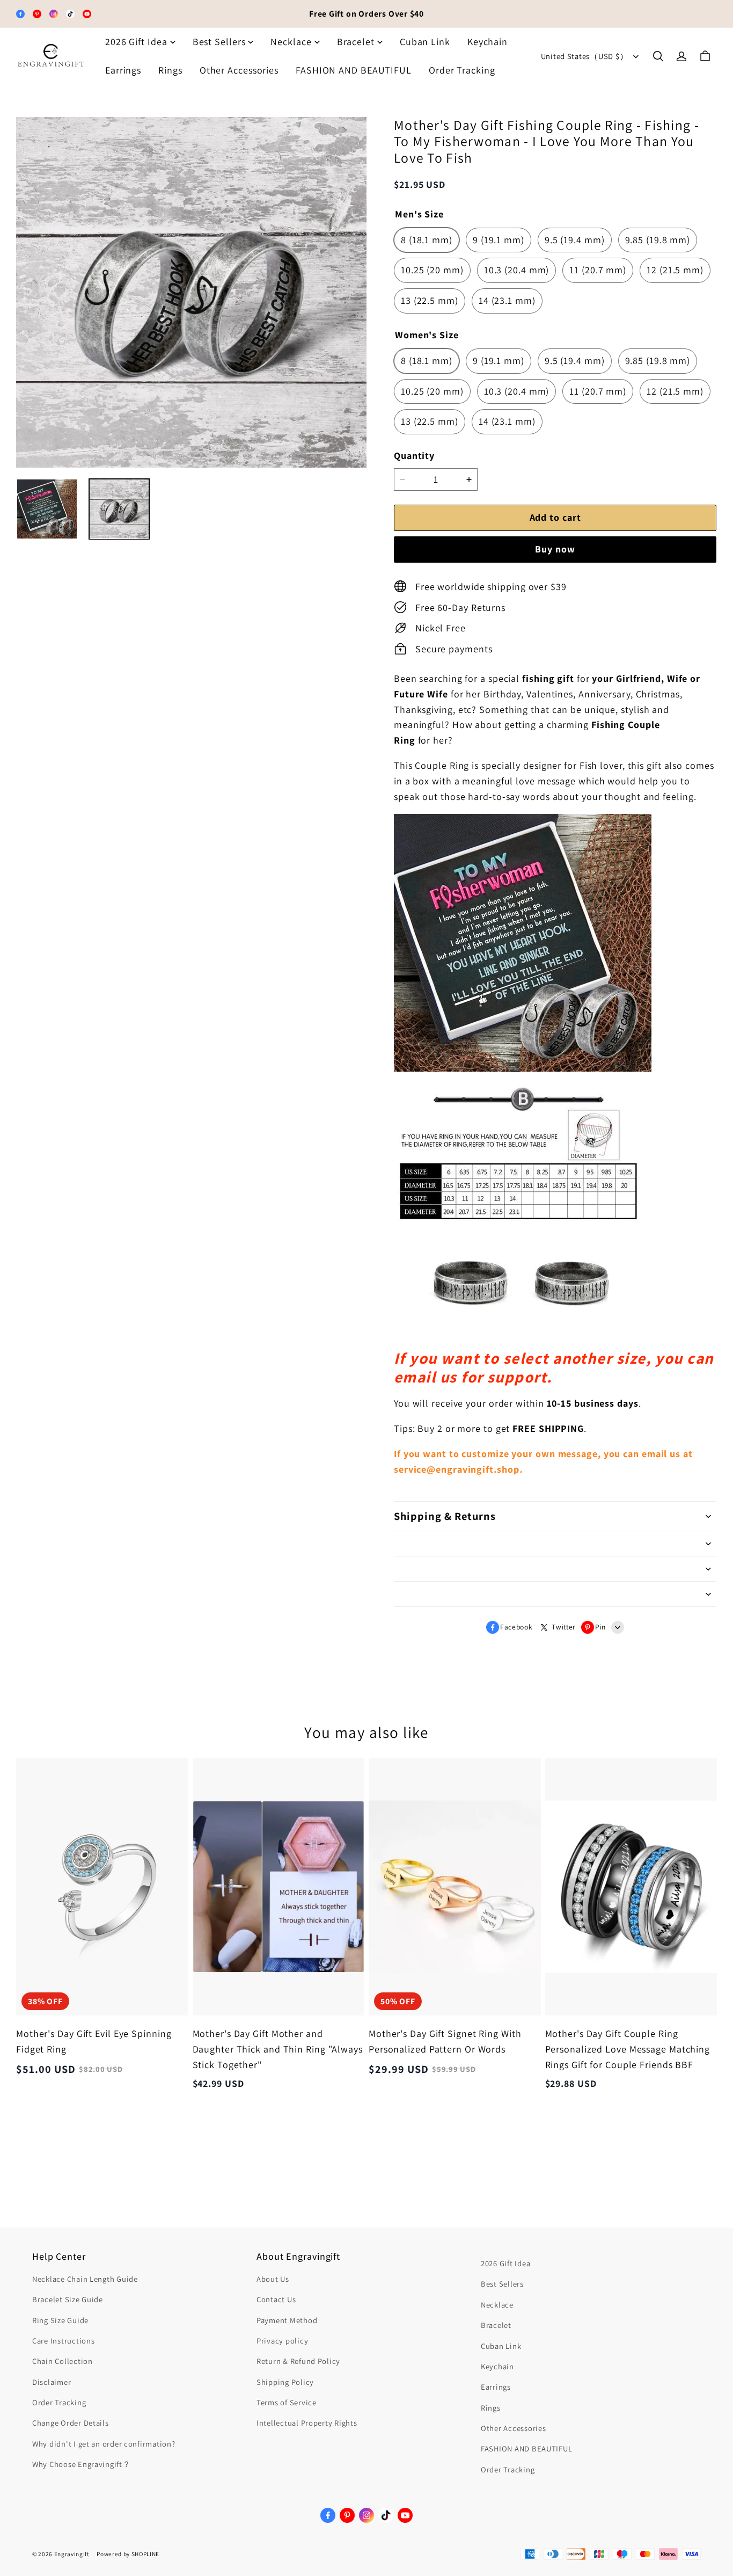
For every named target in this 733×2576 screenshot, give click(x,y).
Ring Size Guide (60, 2320)
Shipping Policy (285, 2382)
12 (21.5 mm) (675, 270)
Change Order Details (71, 2423)
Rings (170, 70)
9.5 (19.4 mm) (575, 240)
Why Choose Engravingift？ (82, 2464)
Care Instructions (63, 2341)
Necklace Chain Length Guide (85, 2279)
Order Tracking (462, 70)
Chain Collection (63, 2361)
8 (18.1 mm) (427, 240)
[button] (658, 56)
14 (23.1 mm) (507, 300)
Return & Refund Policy (298, 2361)
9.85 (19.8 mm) (658, 240)
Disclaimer (52, 2382)
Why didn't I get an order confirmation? (104, 2444)
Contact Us (276, 2299)
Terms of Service (287, 2402)
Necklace (291, 42)
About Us (273, 2279)
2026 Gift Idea (136, 42)
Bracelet (356, 42)
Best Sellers (219, 42)
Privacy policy (282, 2341)
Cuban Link (425, 42)
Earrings (123, 70)
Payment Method (287, 2320)
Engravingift (72, 2554)
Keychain (488, 42)
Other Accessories (239, 70)
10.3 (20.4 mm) (517, 270)
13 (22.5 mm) (430, 300)
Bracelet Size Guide (68, 2299)
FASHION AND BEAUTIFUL (354, 70)
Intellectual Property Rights (307, 2423)
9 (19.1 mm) (499, 240)
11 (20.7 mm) (598, 270)
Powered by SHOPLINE (128, 2554)
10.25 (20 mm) (432, 270)
